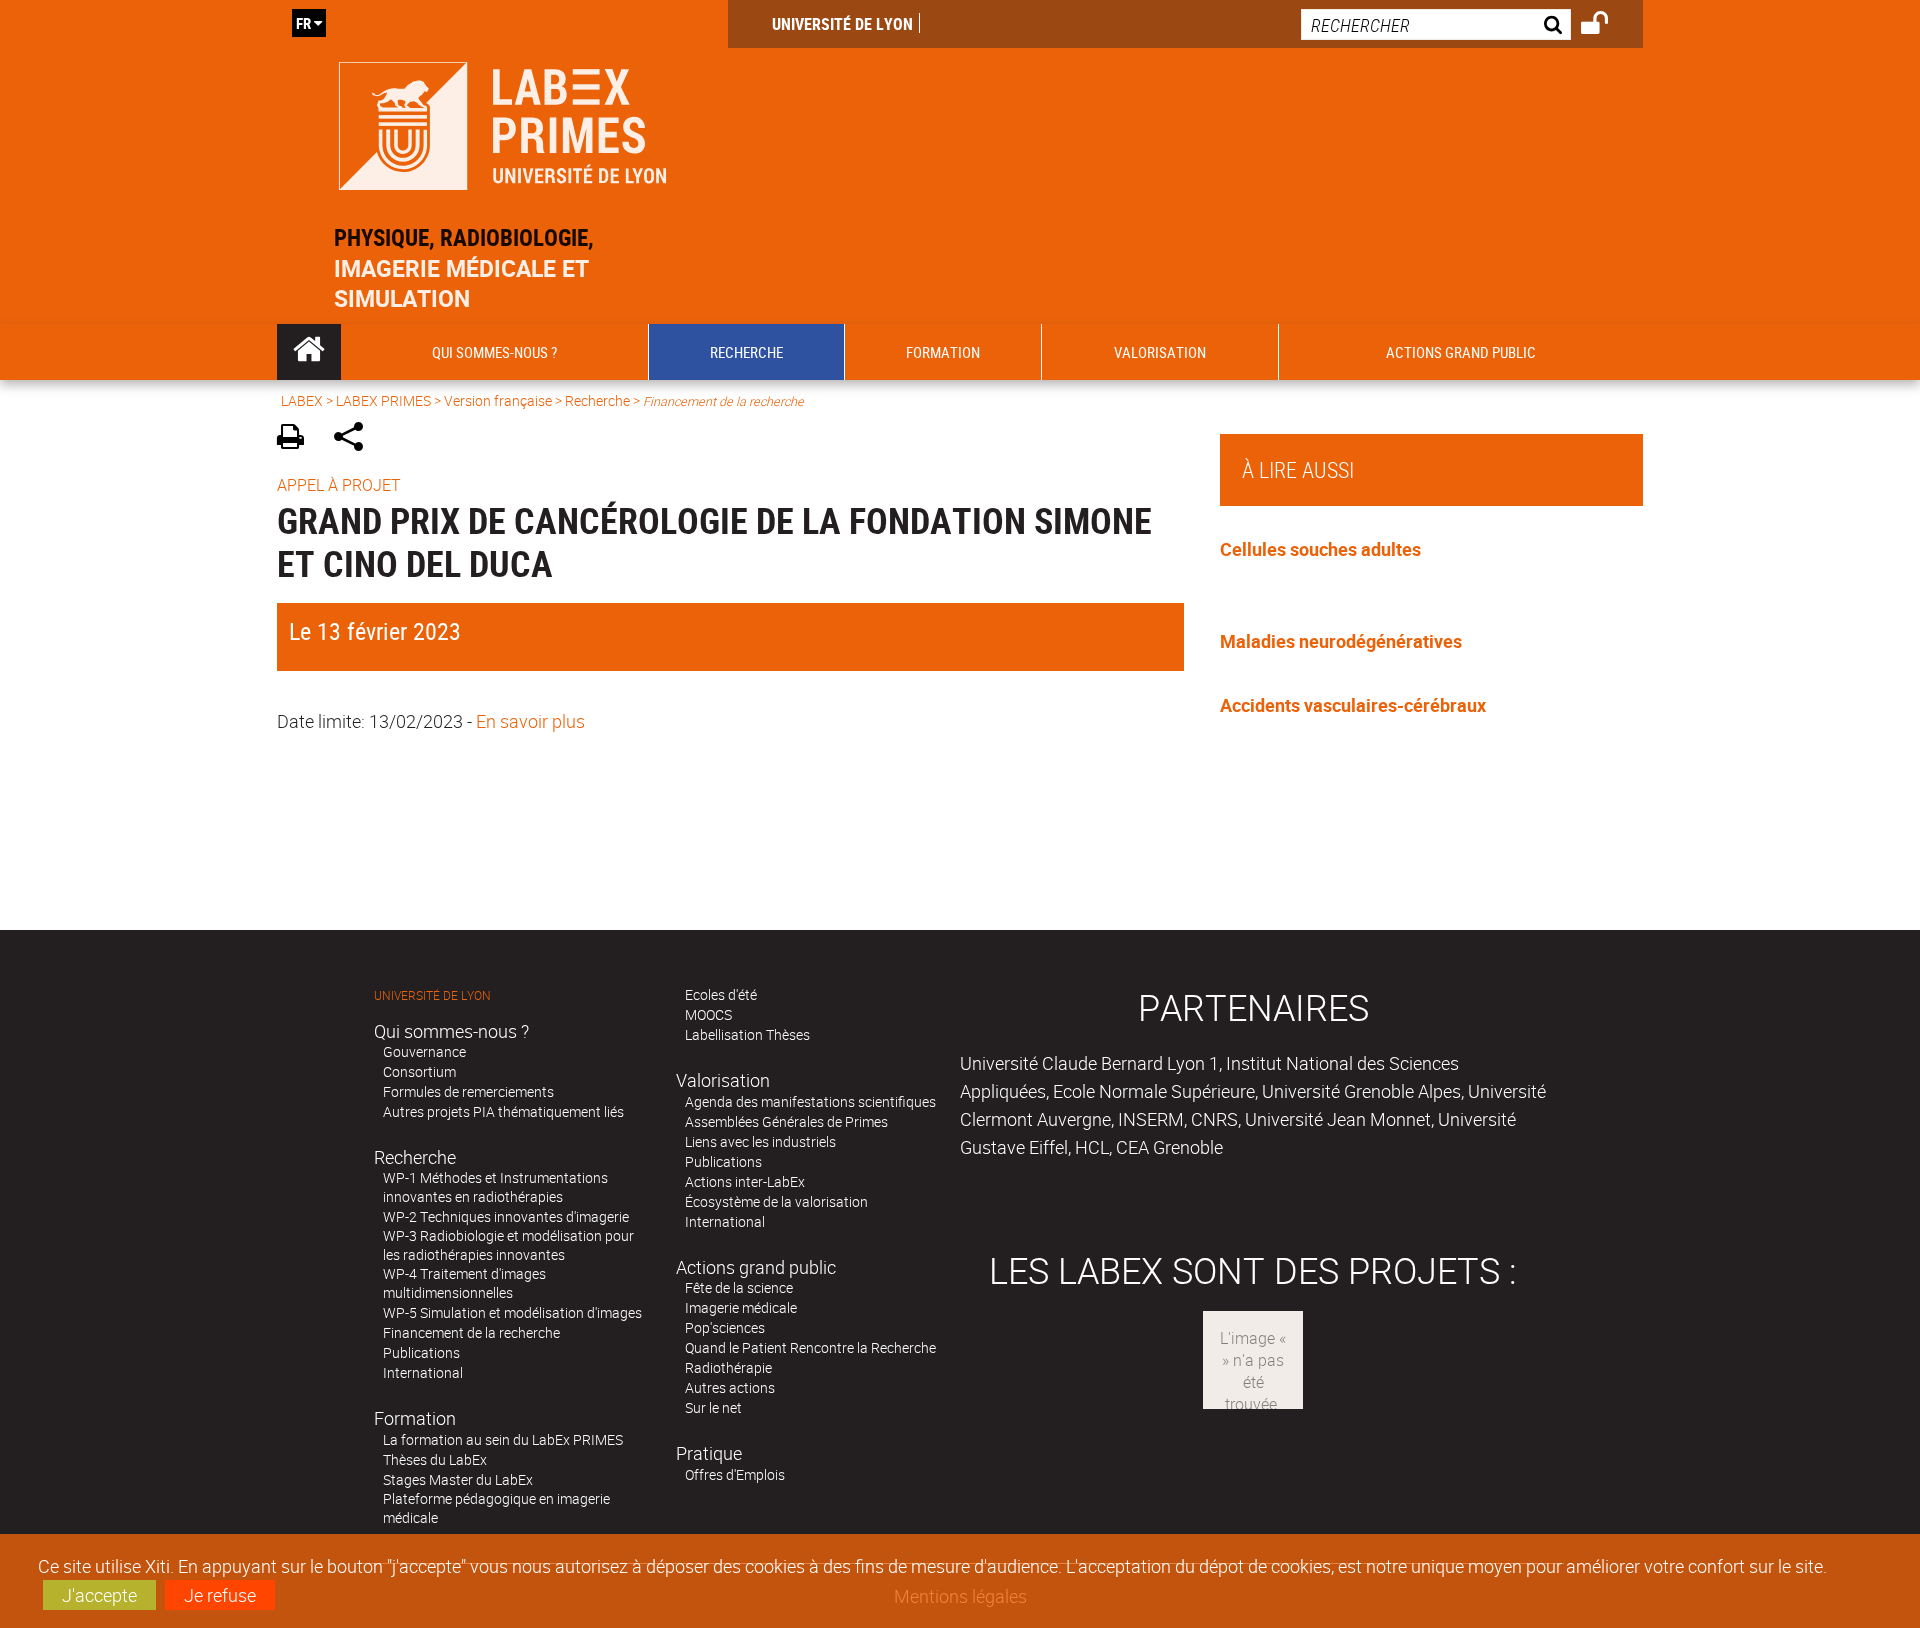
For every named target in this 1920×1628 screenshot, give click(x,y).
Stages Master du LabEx (458, 1479)
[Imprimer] (297, 439)
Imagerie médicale (741, 1307)
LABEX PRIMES (383, 400)
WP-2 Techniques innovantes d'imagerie (506, 1216)
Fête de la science (739, 1287)
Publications (421, 1352)
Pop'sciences (725, 1327)
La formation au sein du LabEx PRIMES (503, 1439)
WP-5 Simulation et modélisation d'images (512, 1312)
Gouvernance (424, 1051)
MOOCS (708, 1014)
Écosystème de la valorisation (776, 1201)
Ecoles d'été (721, 994)
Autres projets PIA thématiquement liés (503, 1111)
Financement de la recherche (471, 1332)
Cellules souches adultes (1320, 549)
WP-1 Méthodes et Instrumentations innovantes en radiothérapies (495, 1187)
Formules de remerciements (468, 1091)
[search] (1436, 24)
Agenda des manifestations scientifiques (810, 1101)
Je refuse (220, 1595)
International (423, 1372)
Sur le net (713, 1407)
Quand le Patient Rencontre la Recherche (810, 1347)
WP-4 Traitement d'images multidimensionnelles (464, 1283)
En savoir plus (530, 721)
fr (303, 23)
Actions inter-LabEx (745, 1181)
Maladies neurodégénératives (1341, 641)
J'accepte (99, 1595)
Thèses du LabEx (435, 1459)
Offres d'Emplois (735, 1474)
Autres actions (730, 1387)
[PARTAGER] (355, 439)
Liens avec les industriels (760, 1141)
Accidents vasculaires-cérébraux (1353, 705)
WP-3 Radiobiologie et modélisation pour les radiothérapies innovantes (508, 1245)
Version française (498, 400)
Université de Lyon (842, 24)
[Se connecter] (1607, 26)
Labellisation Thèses (747, 1034)
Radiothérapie (728, 1367)
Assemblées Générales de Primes (786, 1121)
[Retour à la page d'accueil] (502, 121)
